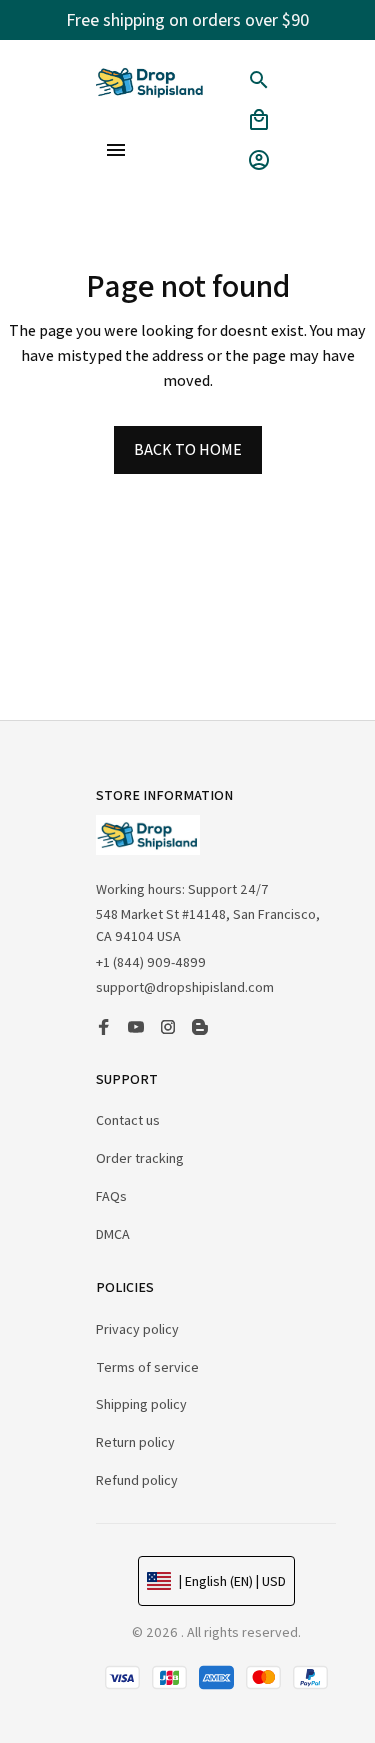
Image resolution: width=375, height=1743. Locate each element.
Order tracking (140, 1158)
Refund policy (137, 1480)
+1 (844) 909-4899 (151, 962)
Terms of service (147, 1367)
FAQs (111, 1196)
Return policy (135, 1442)
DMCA (113, 1234)
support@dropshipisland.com (185, 987)
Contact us (128, 1120)
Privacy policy (137, 1329)
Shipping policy (141, 1404)
